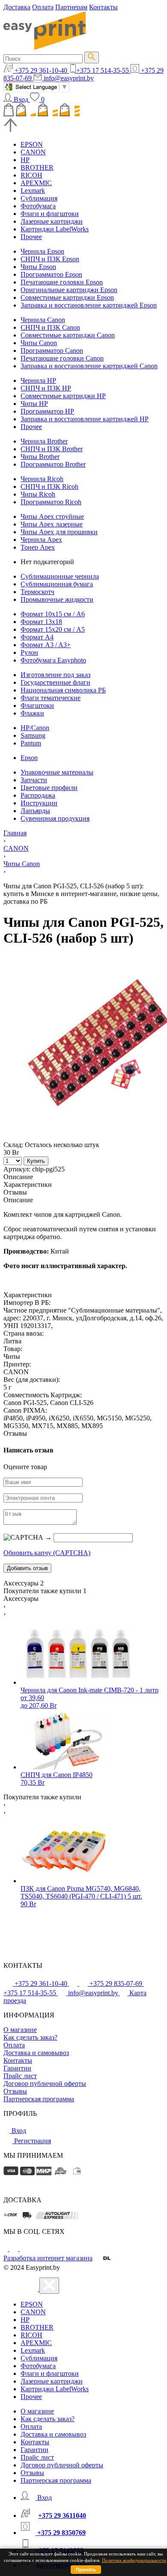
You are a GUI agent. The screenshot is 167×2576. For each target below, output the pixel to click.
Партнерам (71, 7)
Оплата (43, 7)
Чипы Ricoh (38, 494)
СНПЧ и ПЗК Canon (50, 327)
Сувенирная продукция (55, 818)
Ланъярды (35, 811)
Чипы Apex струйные (52, 516)
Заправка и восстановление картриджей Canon (89, 366)
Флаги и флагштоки (50, 214)
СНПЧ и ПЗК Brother (52, 449)
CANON (33, 152)
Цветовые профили (49, 788)
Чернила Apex (41, 540)
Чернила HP (38, 380)
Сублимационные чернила (60, 576)
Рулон (29, 652)
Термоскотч (37, 592)
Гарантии (17, 2068)
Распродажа (38, 795)
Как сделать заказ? (30, 2037)
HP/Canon (35, 728)
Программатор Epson (51, 274)
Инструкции (39, 803)
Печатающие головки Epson (62, 282)
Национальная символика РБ (63, 690)
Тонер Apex (38, 547)
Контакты (103, 7)
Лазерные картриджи (52, 221)
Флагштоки (37, 705)
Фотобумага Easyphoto (53, 660)
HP (25, 160)
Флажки (32, 713)
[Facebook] (6, 2249)
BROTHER (37, 167)
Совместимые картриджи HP (63, 396)
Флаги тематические (51, 698)
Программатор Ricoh (51, 502)
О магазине (20, 2030)
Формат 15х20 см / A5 (53, 629)
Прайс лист (20, 2076)
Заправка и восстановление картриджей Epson (89, 305)
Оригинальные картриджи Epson (69, 290)
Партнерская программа (39, 2099)
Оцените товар (25, 1467)
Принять (86, 2570)
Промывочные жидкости (57, 599)
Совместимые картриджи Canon (68, 335)
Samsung (33, 735)
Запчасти (34, 780)
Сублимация (39, 198)
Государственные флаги (55, 682)
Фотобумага (38, 206)
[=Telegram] (15, 2249)
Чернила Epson (42, 251)
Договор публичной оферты (45, 2084)
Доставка (17, 7)
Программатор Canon (52, 350)
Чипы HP (34, 404)
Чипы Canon (39, 343)
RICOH (31, 175)
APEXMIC (36, 183)
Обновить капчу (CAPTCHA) (47, 1553)
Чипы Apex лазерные (52, 524)
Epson (29, 758)
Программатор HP (47, 411)
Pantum (31, 743)
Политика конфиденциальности (134, 2560)
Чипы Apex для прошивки (59, 532)
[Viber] (24, 2249)
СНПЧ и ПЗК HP (46, 388)
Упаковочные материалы (57, 772)
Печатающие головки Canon (62, 358)
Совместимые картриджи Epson (67, 297)
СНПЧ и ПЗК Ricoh (49, 487)
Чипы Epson (38, 267)
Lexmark (33, 191)
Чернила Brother (44, 441)
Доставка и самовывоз (36, 2053)
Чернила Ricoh (42, 479)
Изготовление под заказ (55, 675)
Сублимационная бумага (57, 584)
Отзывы (15, 2091)
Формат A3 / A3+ (46, 645)
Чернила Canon (43, 320)
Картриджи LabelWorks (55, 229)
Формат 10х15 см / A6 (53, 614)
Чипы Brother (40, 457)
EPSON (32, 144)
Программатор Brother (53, 464)
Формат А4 (37, 637)
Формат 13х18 (41, 622)
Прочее (31, 237)
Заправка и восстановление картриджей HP (85, 419)
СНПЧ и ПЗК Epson (50, 259)
